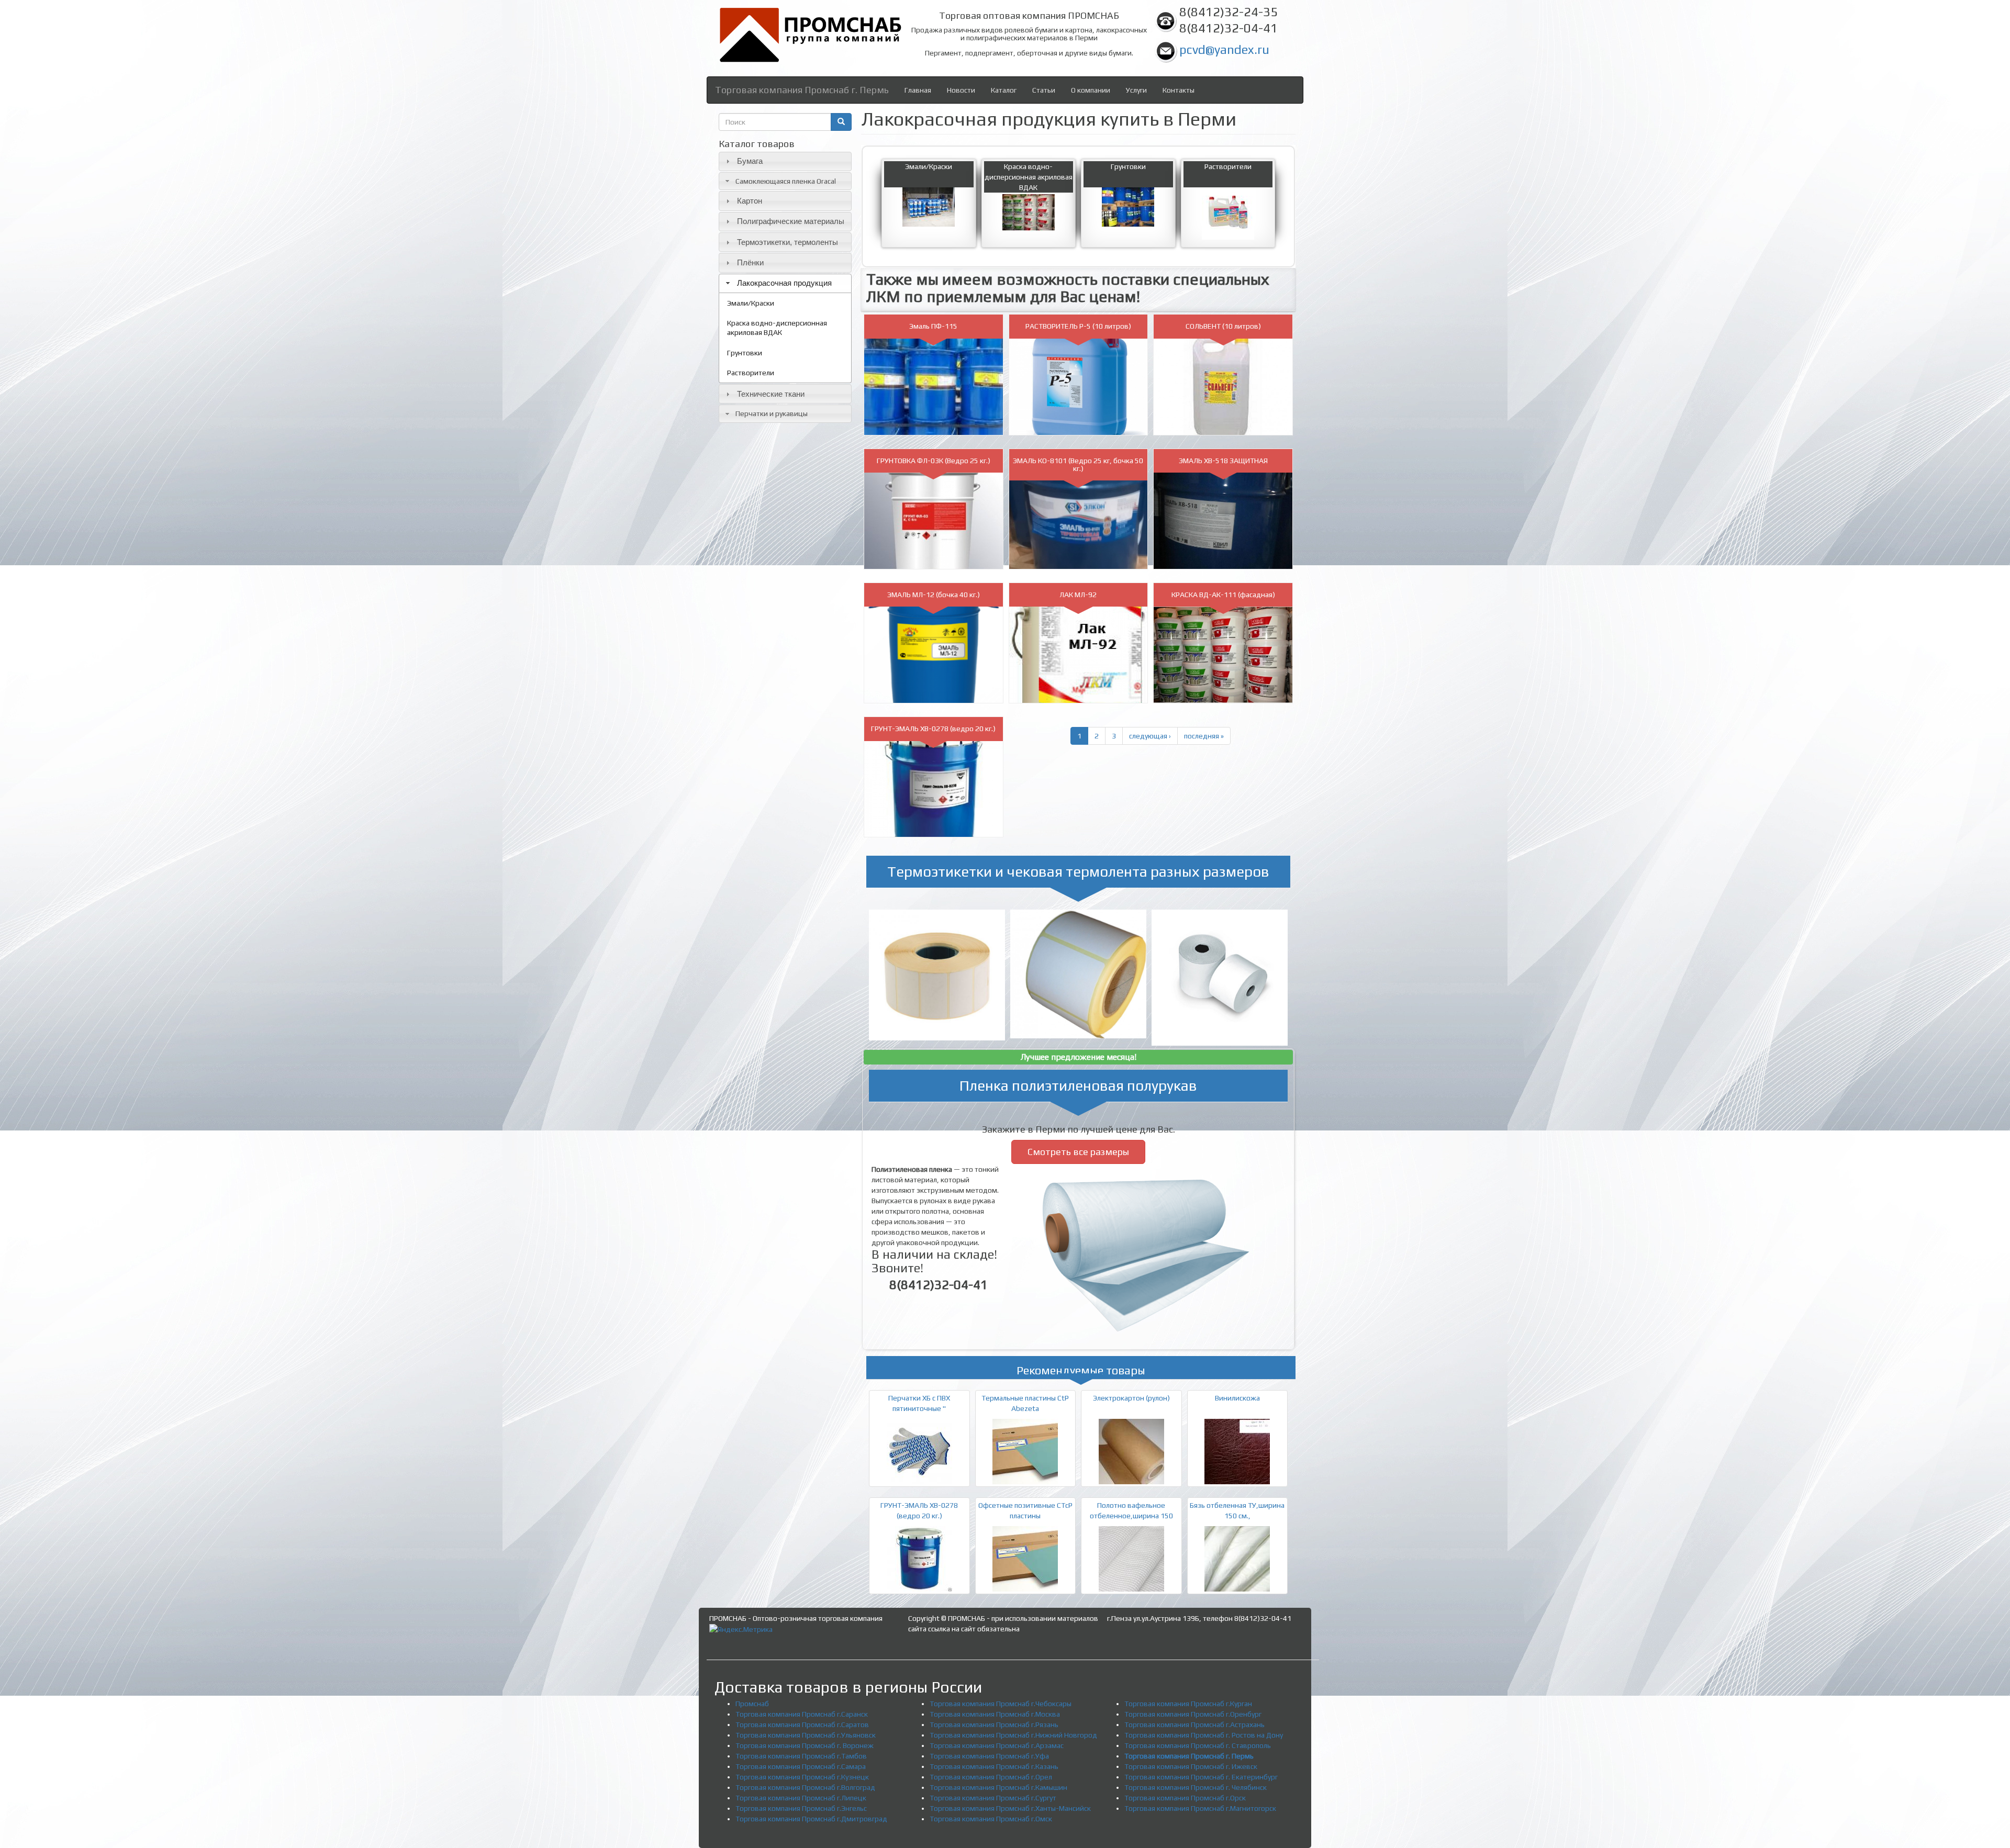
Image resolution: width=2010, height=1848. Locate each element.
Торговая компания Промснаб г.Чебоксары (1001, 1704)
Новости (961, 90)
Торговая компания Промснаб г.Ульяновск (806, 1735)
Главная (918, 90)
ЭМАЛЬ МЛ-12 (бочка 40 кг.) (934, 595)
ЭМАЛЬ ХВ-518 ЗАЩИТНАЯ (1223, 461)
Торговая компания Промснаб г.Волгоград (805, 1787)
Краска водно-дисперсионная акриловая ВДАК (777, 328)
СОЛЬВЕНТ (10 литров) (1223, 326)
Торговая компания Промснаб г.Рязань (994, 1724)
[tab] (785, 161)
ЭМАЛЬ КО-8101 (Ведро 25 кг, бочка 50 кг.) (1078, 464)
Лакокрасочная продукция (784, 283)
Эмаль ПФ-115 (933, 326)
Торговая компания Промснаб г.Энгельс (801, 1808)
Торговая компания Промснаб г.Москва (995, 1714)
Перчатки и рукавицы (772, 413)
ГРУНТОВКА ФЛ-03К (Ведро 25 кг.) (934, 461)
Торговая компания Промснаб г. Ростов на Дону (1204, 1735)
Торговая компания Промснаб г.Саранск (802, 1714)
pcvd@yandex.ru (1224, 49)
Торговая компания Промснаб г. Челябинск (1196, 1787)
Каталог (1004, 90)
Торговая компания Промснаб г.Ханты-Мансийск (1010, 1808)
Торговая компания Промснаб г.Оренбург (1193, 1714)
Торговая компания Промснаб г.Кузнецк (802, 1777)
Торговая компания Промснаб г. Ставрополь (1198, 1745)
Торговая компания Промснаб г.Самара (801, 1766)
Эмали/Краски (751, 303)
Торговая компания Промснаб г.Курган (1188, 1704)
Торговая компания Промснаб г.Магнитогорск (1200, 1808)
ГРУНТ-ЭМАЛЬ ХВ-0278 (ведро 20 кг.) (933, 729)
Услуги (1136, 90)
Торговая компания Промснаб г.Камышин (998, 1787)
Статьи (1044, 90)
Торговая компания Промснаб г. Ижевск (1191, 1766)
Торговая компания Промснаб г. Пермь (802, 90)
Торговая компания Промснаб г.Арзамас (997, 1745)
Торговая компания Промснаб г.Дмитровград (811, 1819)
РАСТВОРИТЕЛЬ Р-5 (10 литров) (1078, 326)
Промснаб (752, 1704)
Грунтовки (745, 353)
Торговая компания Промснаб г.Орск (1185, 1798)
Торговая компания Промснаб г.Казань (994, 1766)
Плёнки (750, 262)
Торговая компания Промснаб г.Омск (991, 1819)
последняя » (1204, 736)
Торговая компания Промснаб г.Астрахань (1194, 1724)
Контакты (1179, 90)
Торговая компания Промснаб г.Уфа (989, 1756)
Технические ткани (771, 394)
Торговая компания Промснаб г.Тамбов (801, 1756)
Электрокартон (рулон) (1131, 1398)
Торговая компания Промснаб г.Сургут (993, 1798)
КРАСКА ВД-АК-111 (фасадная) (1223, 595)
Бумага (750, 161)
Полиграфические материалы (791, 221)
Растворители (751, 373)
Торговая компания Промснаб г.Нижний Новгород (1013, 1735)
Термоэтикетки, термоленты (788, 242)
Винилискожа (1237, 1398)
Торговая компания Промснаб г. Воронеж (805, 1745)
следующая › (1150, 736)
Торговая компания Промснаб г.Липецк (801, 1798)
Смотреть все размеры (1078, 1152)
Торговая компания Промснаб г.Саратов (802, 1724)
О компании (1091, 90)
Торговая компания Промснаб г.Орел (991, 1777)
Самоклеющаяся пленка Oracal (786, 181)
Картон (750, 201)
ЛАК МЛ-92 (1078, 595)
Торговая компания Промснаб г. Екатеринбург (1201, 1777)
